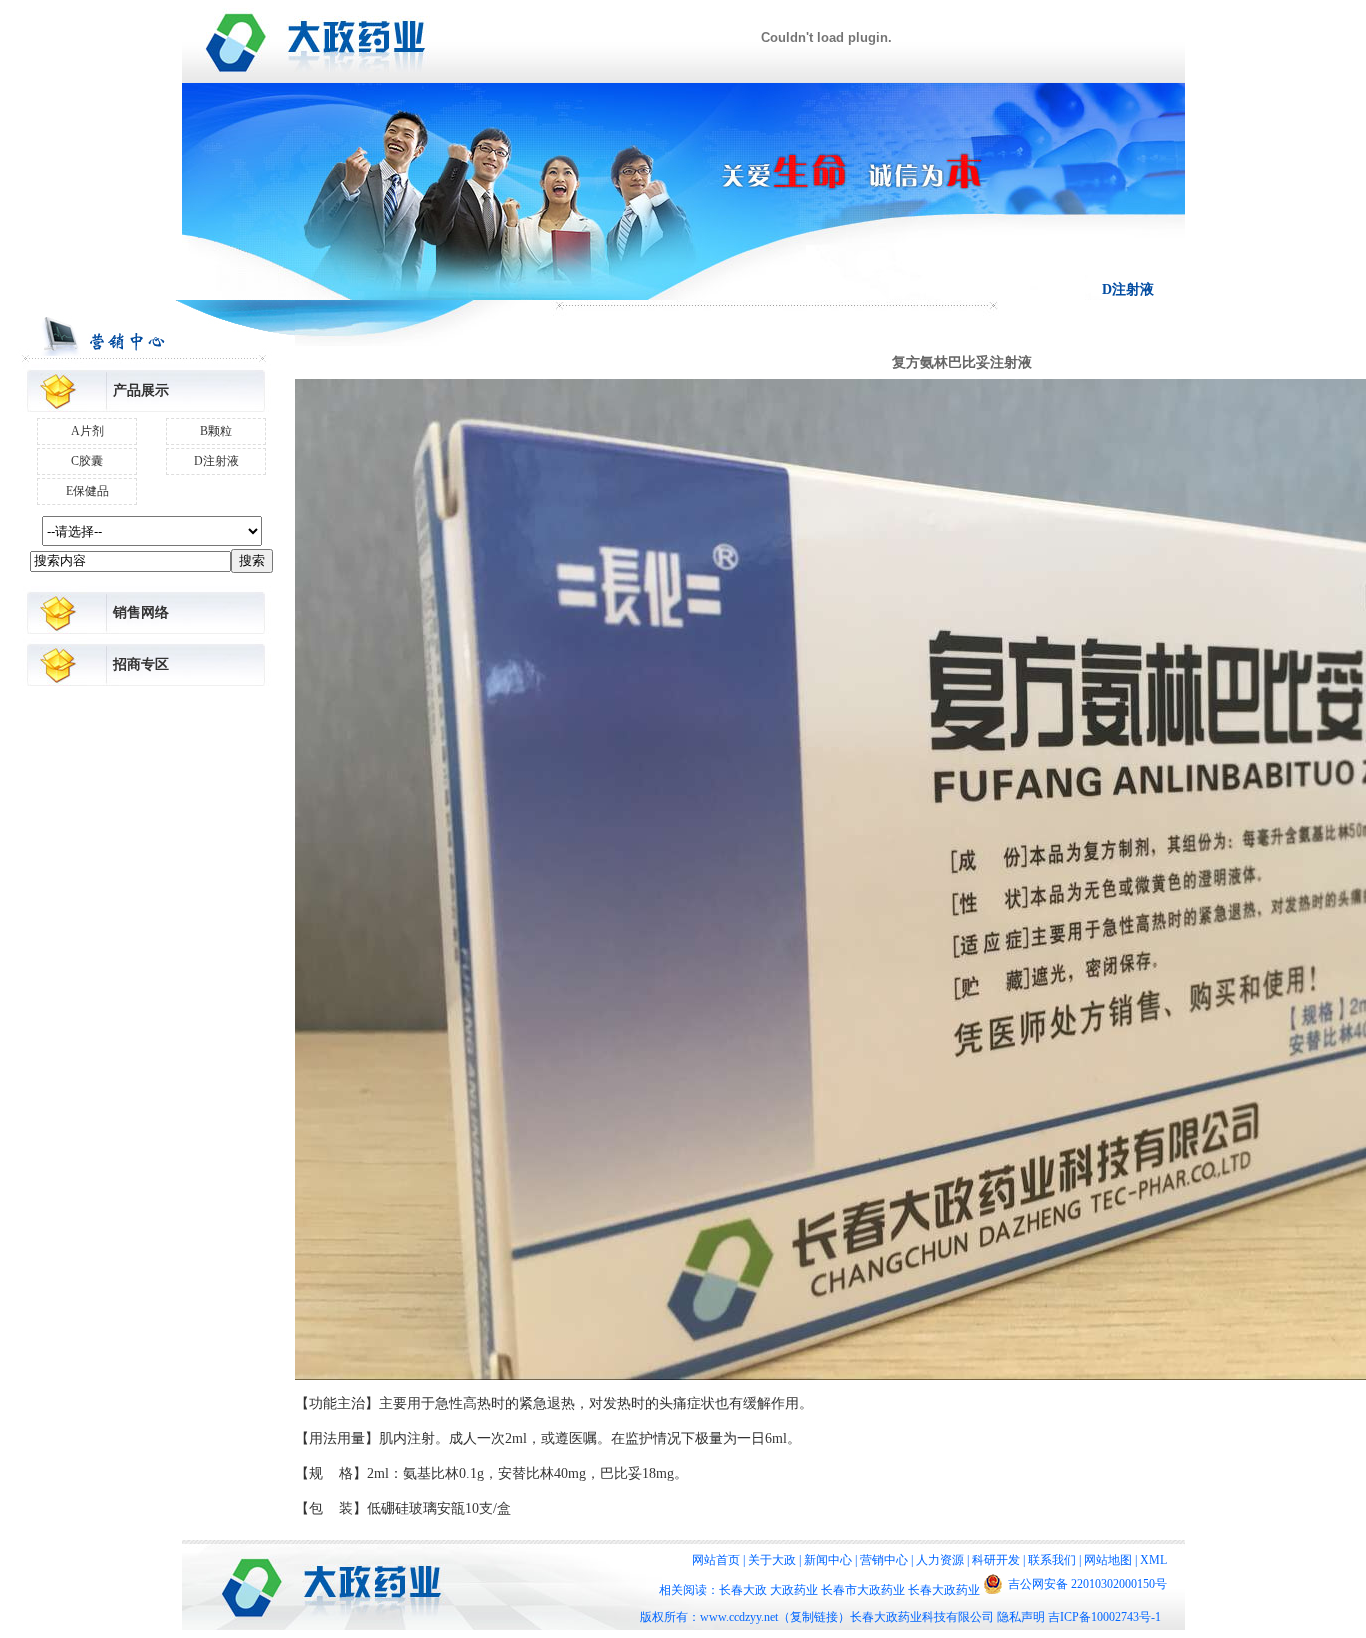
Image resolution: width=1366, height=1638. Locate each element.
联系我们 (1052, 1560)
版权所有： (670, 1617)
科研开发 (996, 1560)
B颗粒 (216, 431)
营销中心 (884, 1560)
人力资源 (940, 1560)
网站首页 (716, 1560)
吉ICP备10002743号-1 (1104, 1617)
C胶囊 (87, 461)
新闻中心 (828, 1560)
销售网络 (141, 612)
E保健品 (87, 491)
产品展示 (141, 390)
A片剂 (87, 431)
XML (1153, 1560)
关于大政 (772, 1560)
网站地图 (1108, 1560)
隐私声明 (1021, 1617)
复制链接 (814, 1617)
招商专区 (141, 664)
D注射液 (216, 461)
